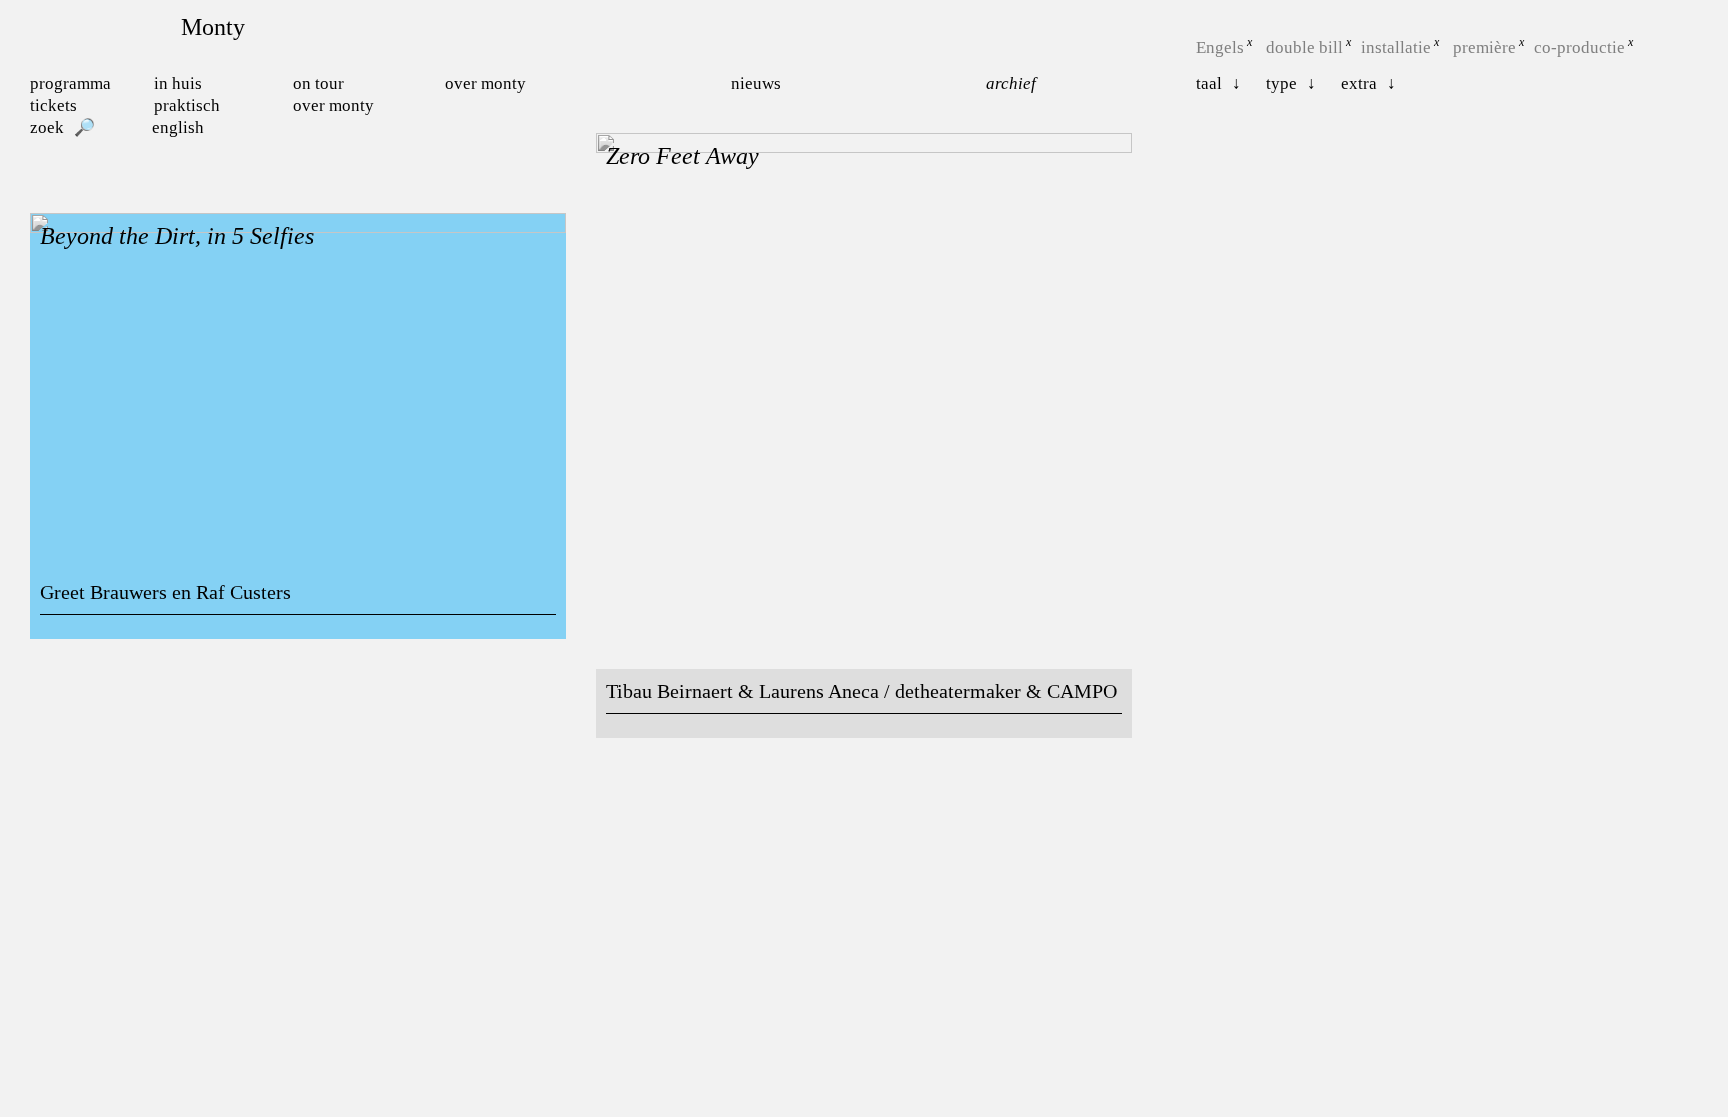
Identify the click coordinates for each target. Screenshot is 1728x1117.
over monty (333, 105)
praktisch (187, 105)
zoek (47, 127)
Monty (213, 27)
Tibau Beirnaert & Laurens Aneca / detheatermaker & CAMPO (861, 691)
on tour (318, 83)
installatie (1396, 47)
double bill (1304, 47)
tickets (53, 105)
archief (1011, 83)
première (1484, 47)
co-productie (1579, 47)
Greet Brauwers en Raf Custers (165, 592)
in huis (178, 83)
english (178, 127)
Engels (1220, 47)
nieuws (756, 83)
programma (70, 83)
